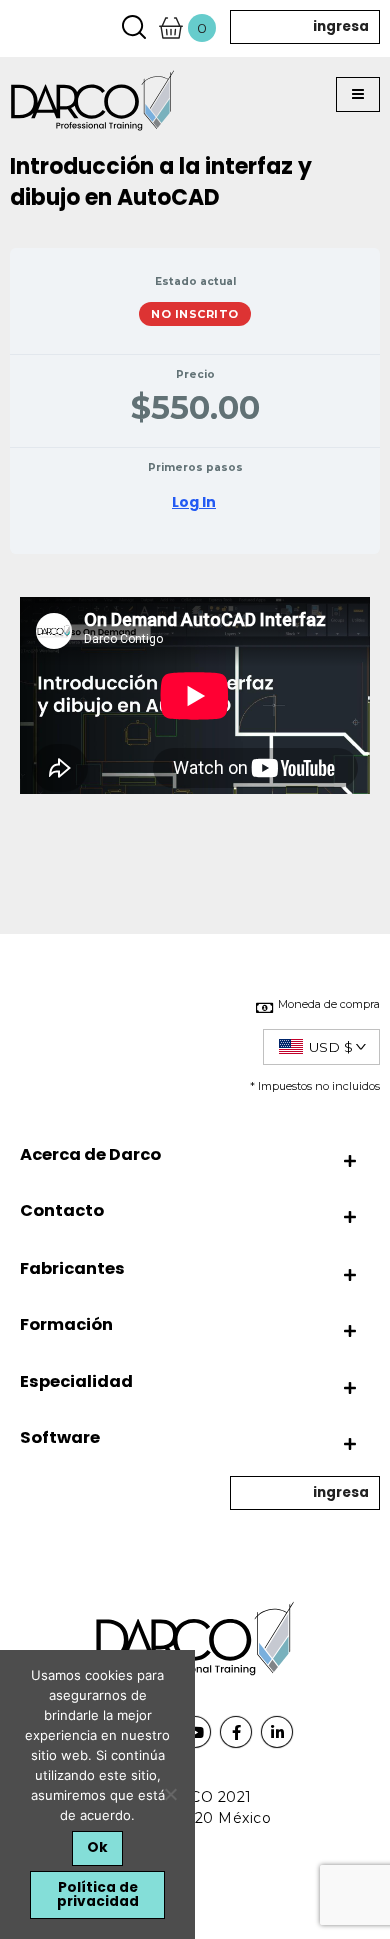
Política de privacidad (98, 1894)
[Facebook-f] (236, 1732)
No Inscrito (195, 314)
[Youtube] (195, 1732)
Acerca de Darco (90, 1154)
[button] (358, 95)
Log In (194, 502)
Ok (97, 1847)
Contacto (62, 1210)
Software (60, 1437)
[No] (170, 1794)
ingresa (341, 26)
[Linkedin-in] (277, 1732)
